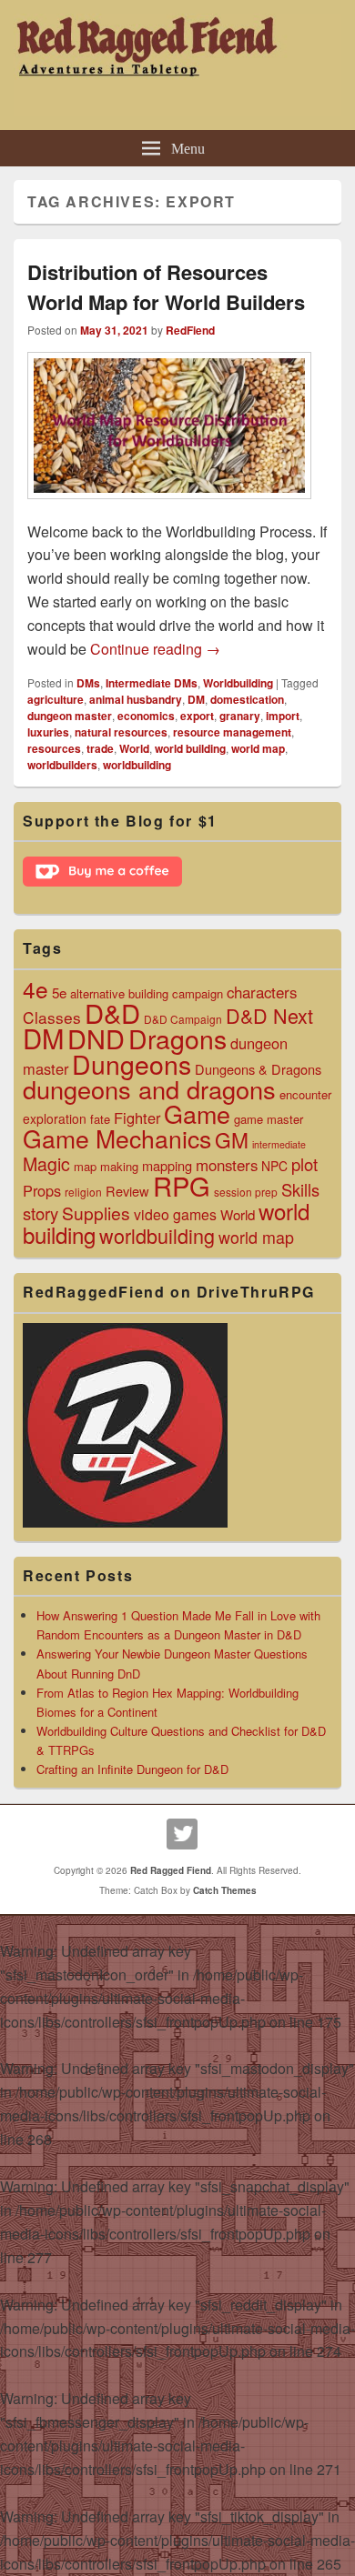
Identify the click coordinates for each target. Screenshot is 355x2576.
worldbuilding (137, 765)
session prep (246, 1192)
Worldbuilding (238, 683)
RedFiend (190, 330)
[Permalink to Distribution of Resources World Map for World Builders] (169, 508)
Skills (300, 1189)
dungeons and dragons (149, 1089)
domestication (247, 699)
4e (35, 989)
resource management (232, 732)
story (41, 1213)
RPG (182, 1185)
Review (127, 1191)
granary (240, 716)
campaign (198, 993)
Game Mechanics (117, 1138)
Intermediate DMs (152, 683)
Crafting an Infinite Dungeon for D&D (132, 1769)
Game (197, 1113)
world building (190, 748)
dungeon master (70, 716)
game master (269, 1119)
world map (258, 748)
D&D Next (269, 1015)
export (197, 716)
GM (232, 1139)
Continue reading (155, 649)
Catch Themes (225, 1890)
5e (59, 992)
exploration (55, 1118)
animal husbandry (136, 699)
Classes (52, 1017)
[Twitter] (182, 1834)
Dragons (177, 1038)
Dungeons (132, 1063)
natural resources (121, 732)
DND (96, 1038)
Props (42, 1190)
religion (83, 1192)
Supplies (96, 1213)
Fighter (137, 1118)
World (134, 748)
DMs (88, 683)
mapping (167, 1165)
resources (54, 748)
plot (304, 1164)
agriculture (56, 699)
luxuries (48, 732)
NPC (274, 1166)
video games (175, 1214)
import (283, 716)
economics (146, 716)
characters (262, 992)
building (148, 993)
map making (106, 1166)
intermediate (279, 1144)
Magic (46, 1163)
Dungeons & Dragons (258, 1069)
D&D (112, 1012)
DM (196, 699)
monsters (227, 1165)
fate (100, 1119)
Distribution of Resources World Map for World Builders (166, 287)
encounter (305, 1094)
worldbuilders (62, 765)
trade (100, 748)
